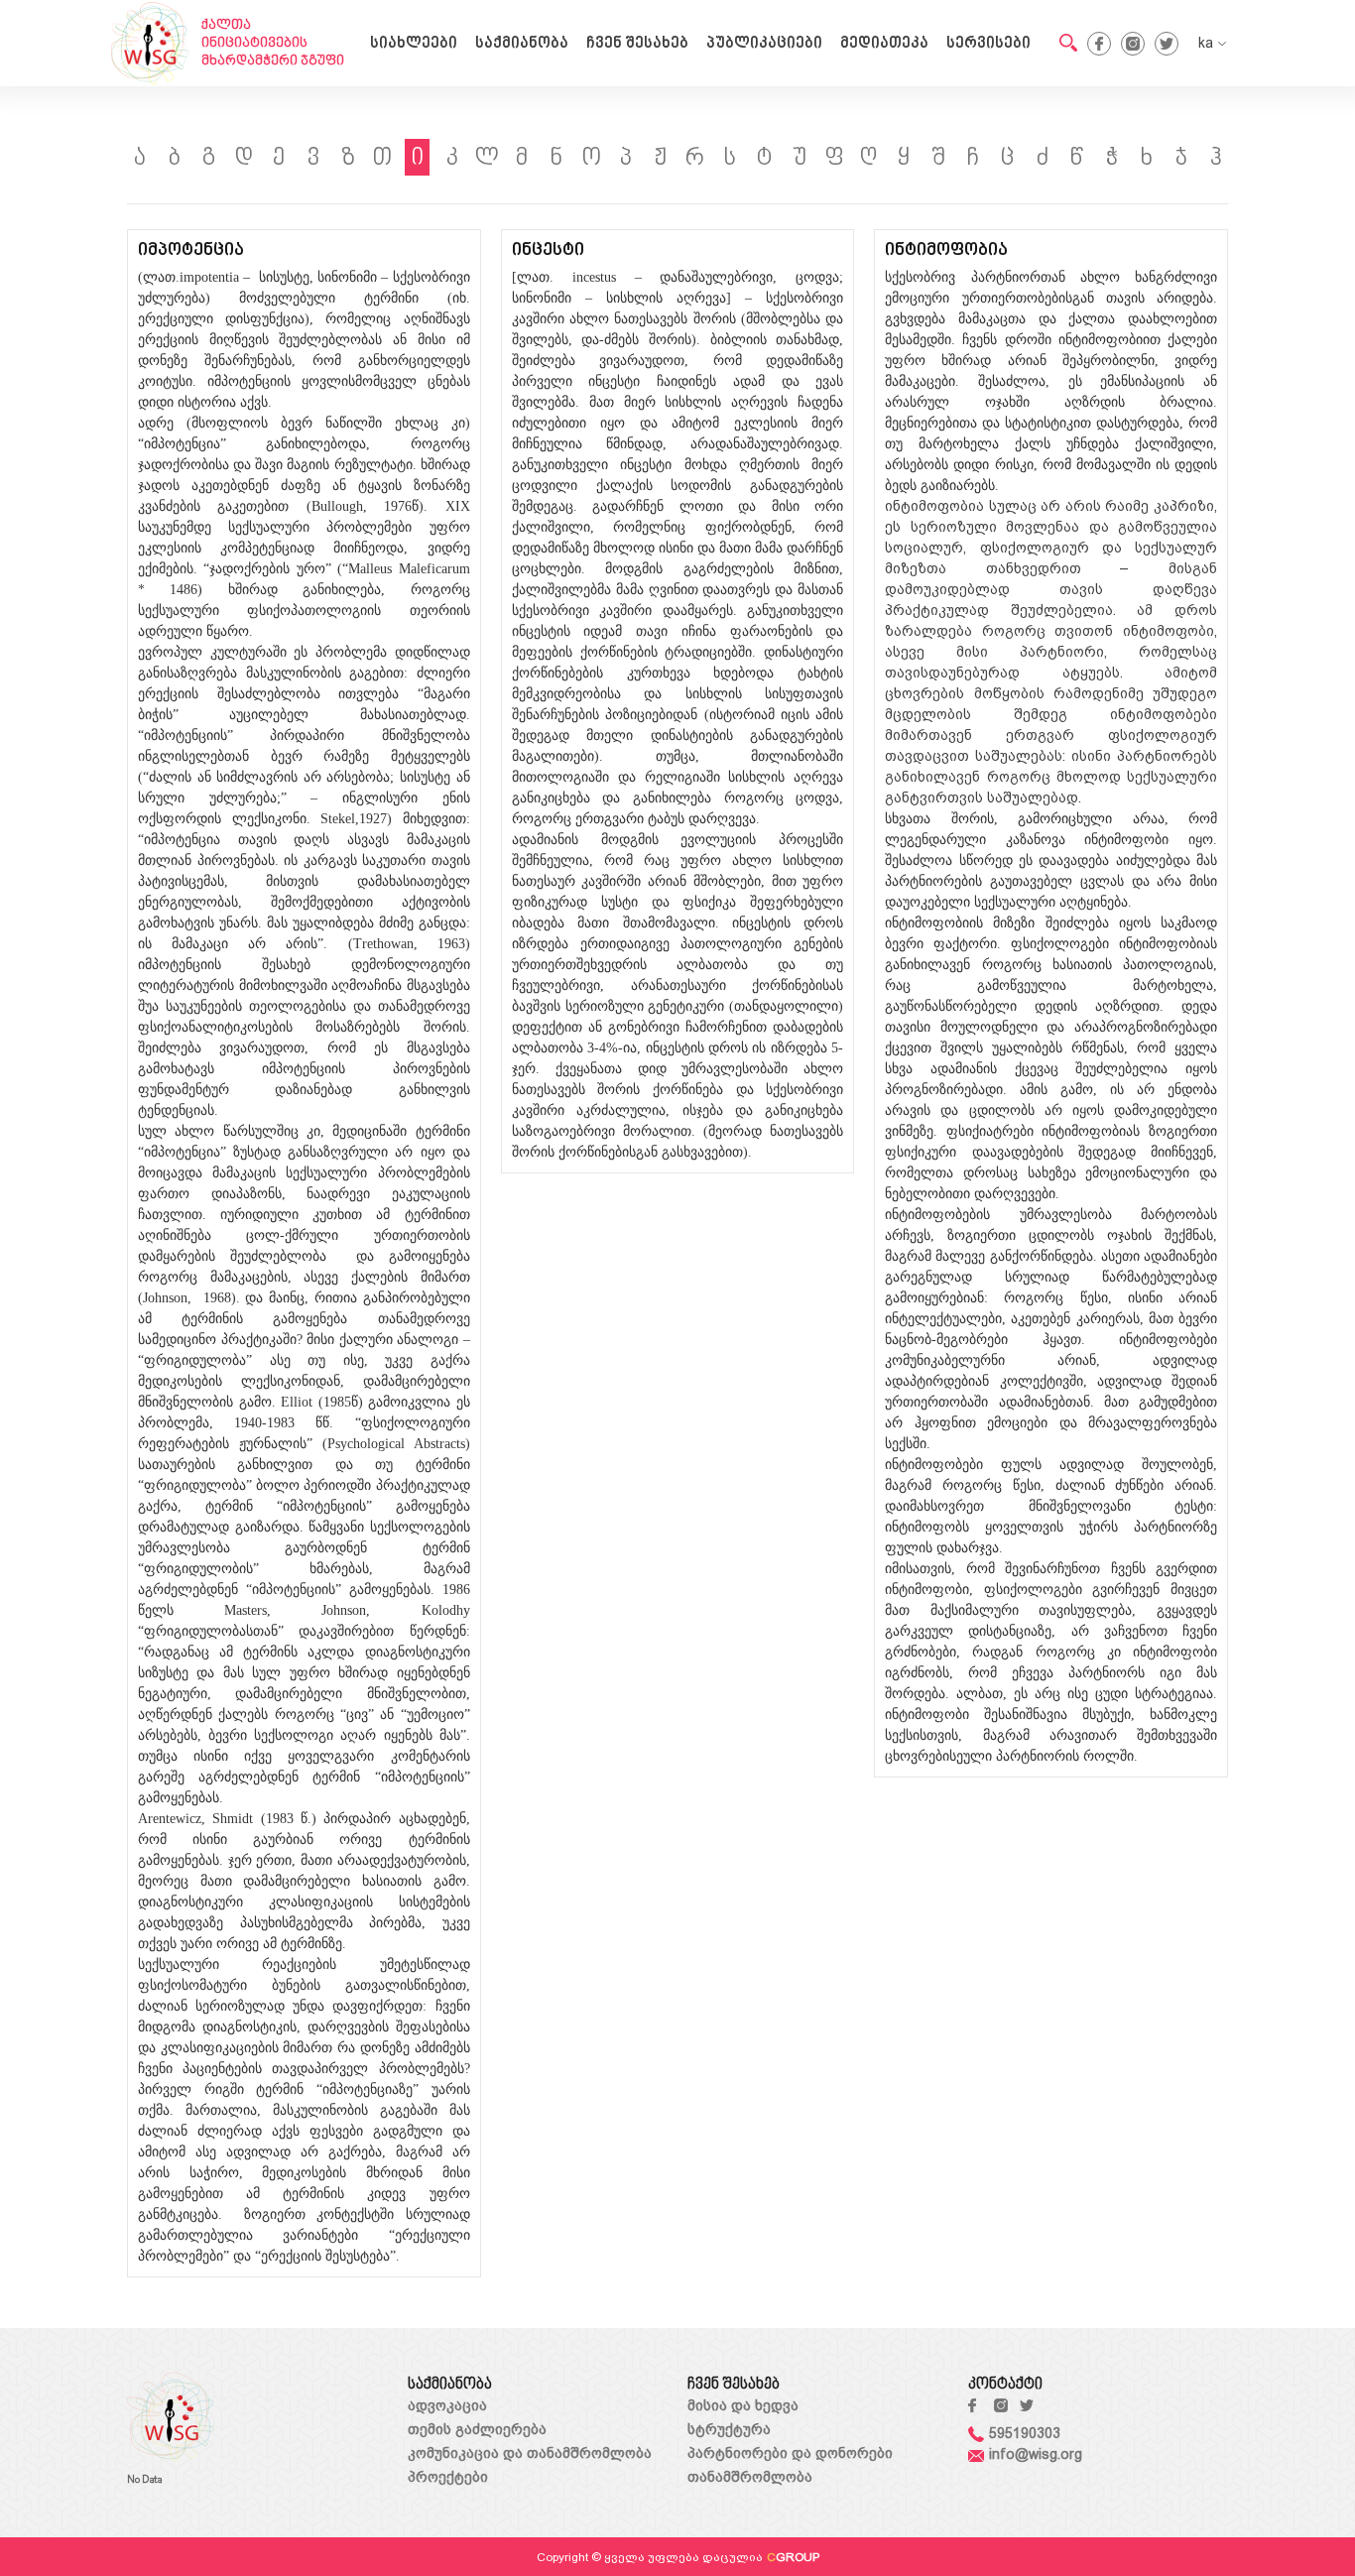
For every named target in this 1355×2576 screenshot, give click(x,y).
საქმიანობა (522, 44)
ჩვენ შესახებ (637, 44)
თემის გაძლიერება (477, 2429)
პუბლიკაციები (764, 44)
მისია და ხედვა (743, 2405)
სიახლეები (414, 44)
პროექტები (448, 2477)
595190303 (1025, 2433)
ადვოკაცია (447, 2405)
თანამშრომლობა (750, 2477)
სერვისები (988, 44)
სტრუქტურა (729, 2429)
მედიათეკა (884, 44)
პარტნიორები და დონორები (790, 2453)
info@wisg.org (1036, 2454)
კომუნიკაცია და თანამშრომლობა (530, 2453)
